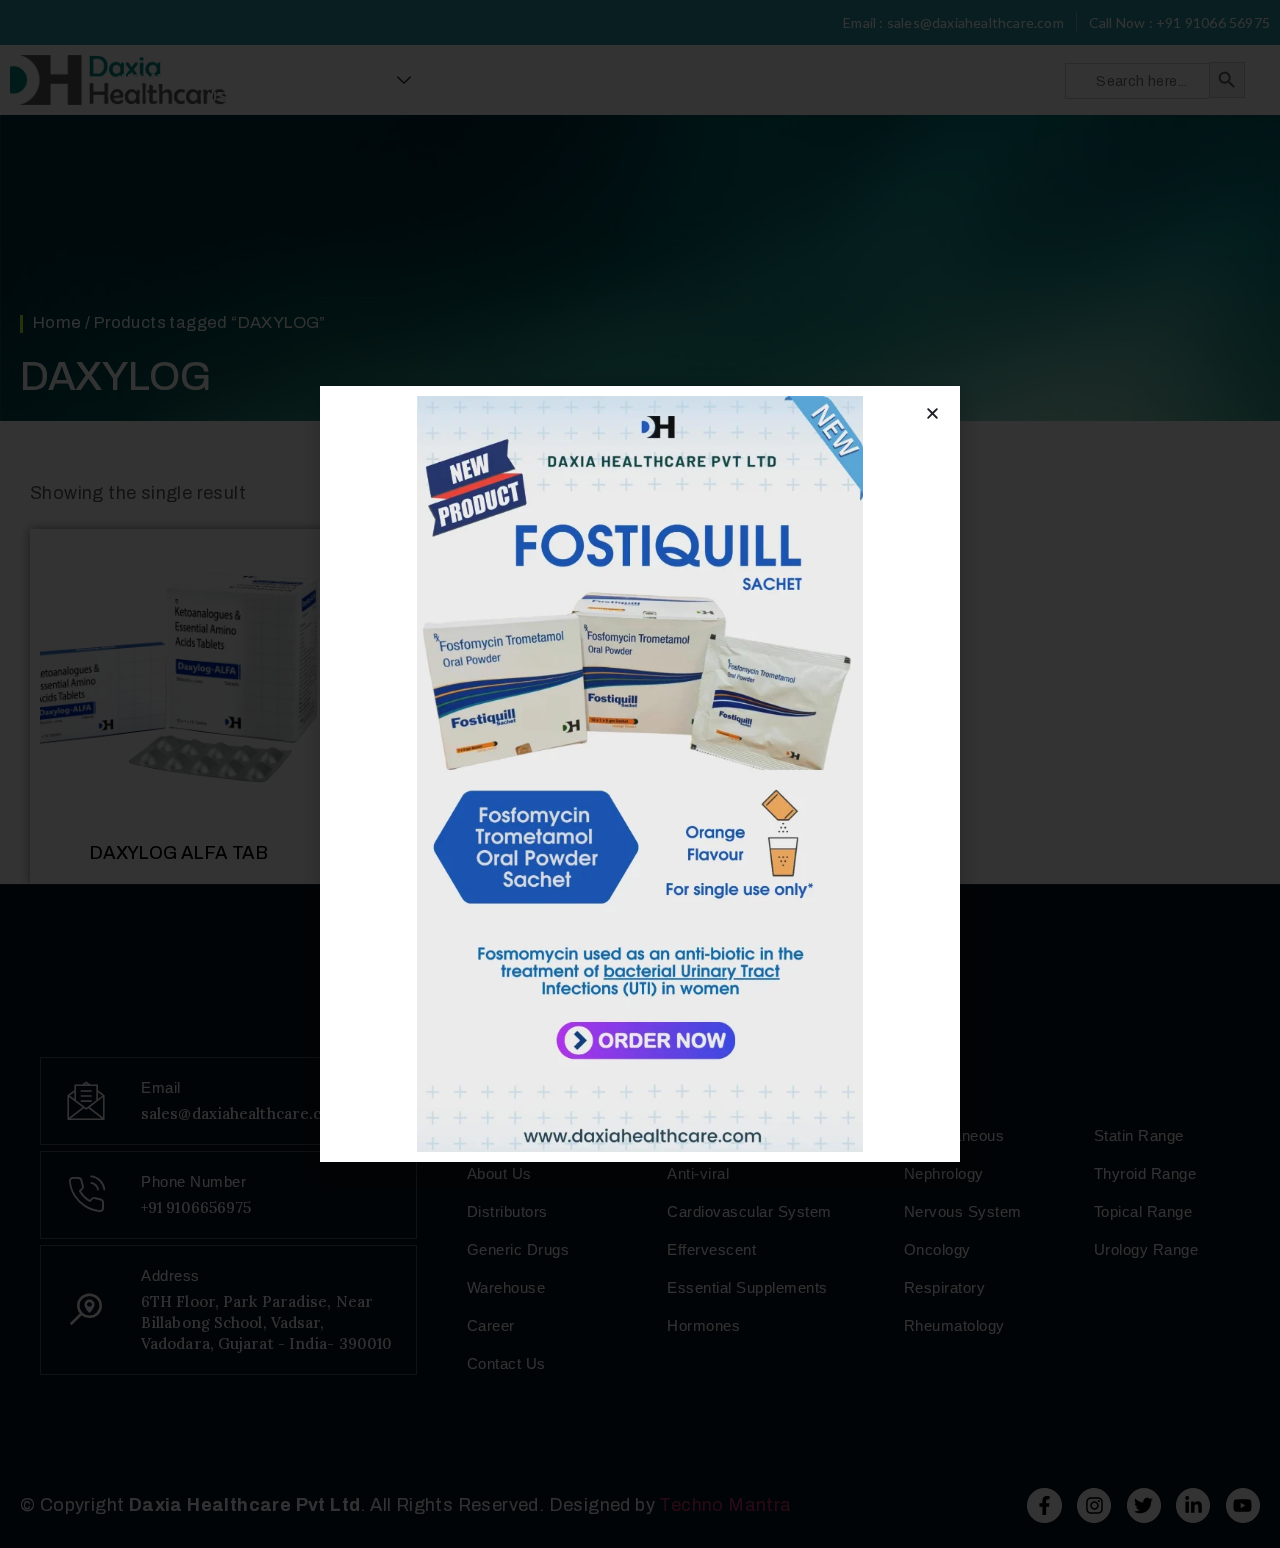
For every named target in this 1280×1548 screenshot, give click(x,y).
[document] (640, 774)
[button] (932, 413)
